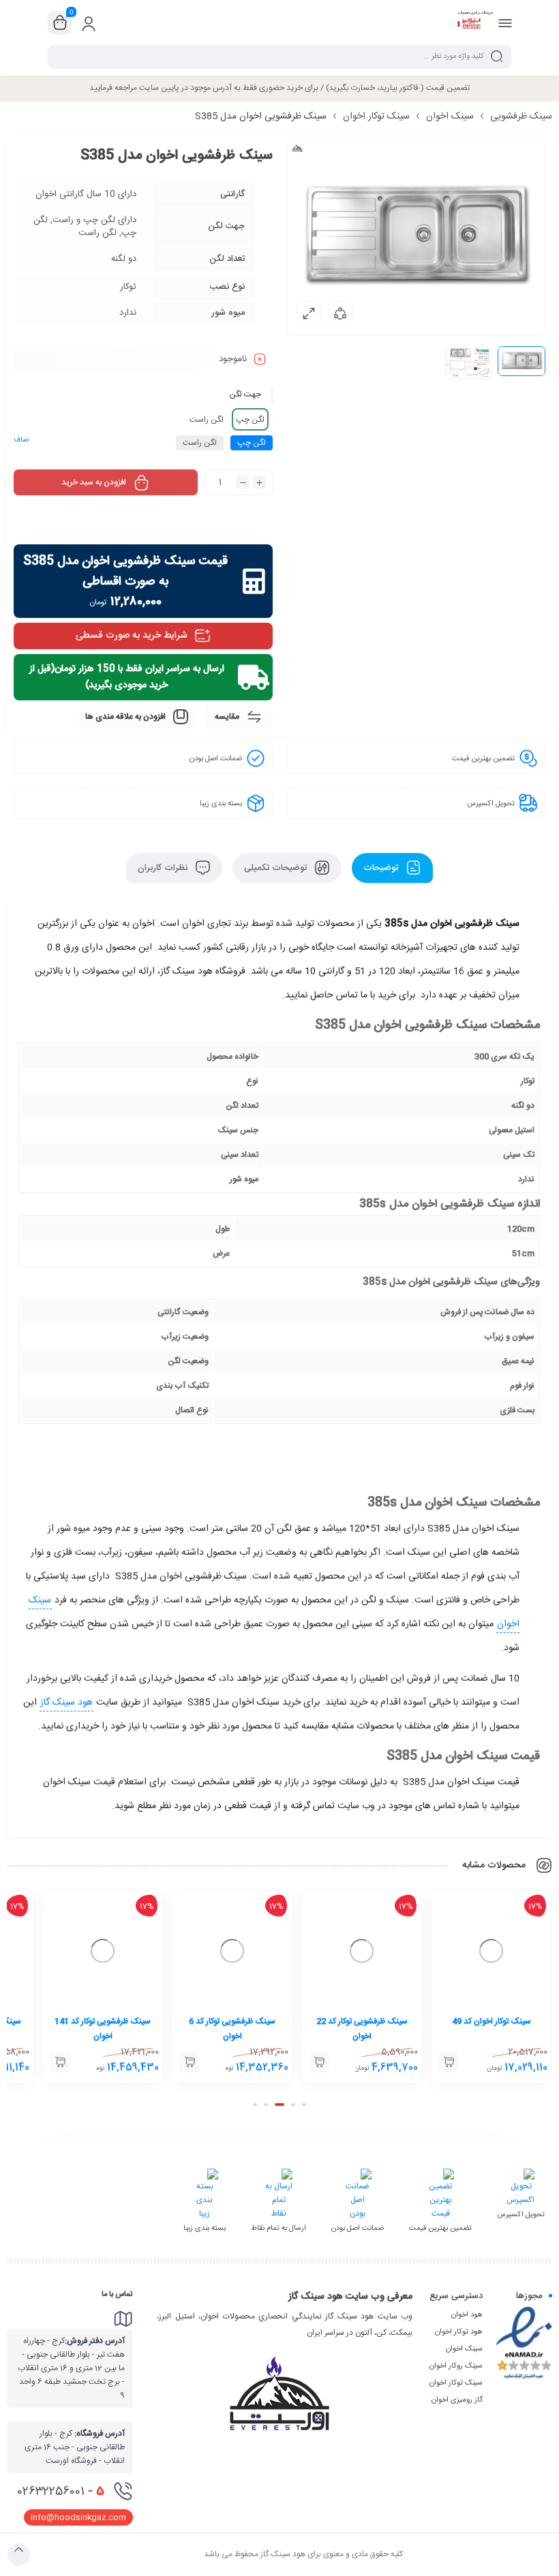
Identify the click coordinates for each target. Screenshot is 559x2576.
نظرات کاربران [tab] (164, 868)
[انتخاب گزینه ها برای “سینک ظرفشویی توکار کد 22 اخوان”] (449, 2062)
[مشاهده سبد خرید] (60, 23)
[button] (304, 2105)
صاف (21, 440)
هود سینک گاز (66, 1703)
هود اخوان (467, 2315)
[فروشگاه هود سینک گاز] (475, 22)
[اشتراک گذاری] (340, 313)
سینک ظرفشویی (521, 117)
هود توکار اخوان (459, 2332)
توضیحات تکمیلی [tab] (277, 868)
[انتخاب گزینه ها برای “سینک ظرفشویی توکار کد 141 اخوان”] (190, 2062)
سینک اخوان (450, 117)
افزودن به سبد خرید (94, 482)
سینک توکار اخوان (376, 117)
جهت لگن (245, 394)
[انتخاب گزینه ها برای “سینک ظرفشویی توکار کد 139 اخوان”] (60, 2062)
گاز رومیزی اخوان (457, 2400)
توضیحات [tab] (382, 868)
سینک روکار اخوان (456, 2366)
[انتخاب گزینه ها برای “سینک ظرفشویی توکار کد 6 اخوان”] (319, 2062)
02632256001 (61, 2492)
